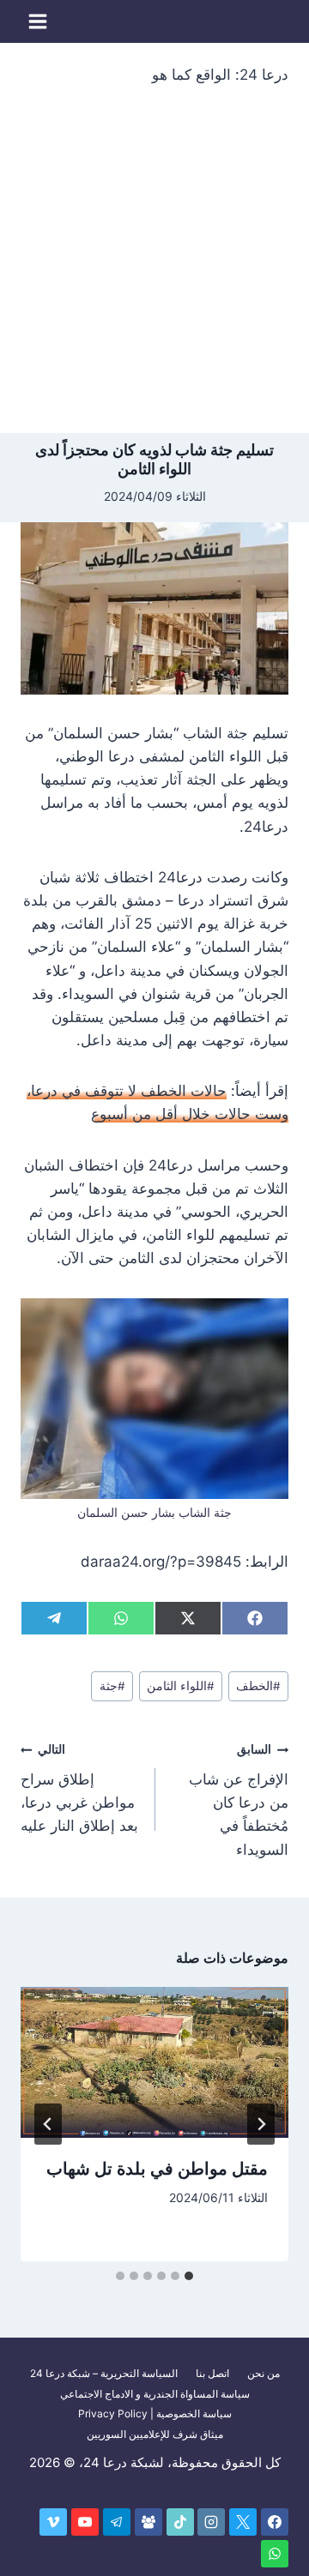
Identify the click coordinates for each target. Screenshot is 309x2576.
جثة (112, 1686)
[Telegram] (117, 2522)
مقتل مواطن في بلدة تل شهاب (157, 2169)
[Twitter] (243, 2522)
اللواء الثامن (181, 1686)
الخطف (258, 1686)
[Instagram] (211, 2522)
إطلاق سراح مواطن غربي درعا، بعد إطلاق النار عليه (79, 1788)
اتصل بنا (212, 2373)
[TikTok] (180, 2522)
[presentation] (154, 2062)
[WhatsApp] (275, 2554)
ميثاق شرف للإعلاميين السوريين (155, 2434)
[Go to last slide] (261, 2124)
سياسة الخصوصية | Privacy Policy (155, 2413)
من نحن (264, 2373)
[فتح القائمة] (38, 21)
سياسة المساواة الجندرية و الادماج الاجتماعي (155, 2394)
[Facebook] (275, 2522)
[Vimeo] (53, 2522)
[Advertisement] (154, 270)
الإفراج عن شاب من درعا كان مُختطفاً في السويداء (239, 1800)
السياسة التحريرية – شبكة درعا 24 (104, 2373)
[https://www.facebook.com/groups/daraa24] (148, 2522)
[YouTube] (85, 2522)
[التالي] (48, 2124)
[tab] (189, 2276)
